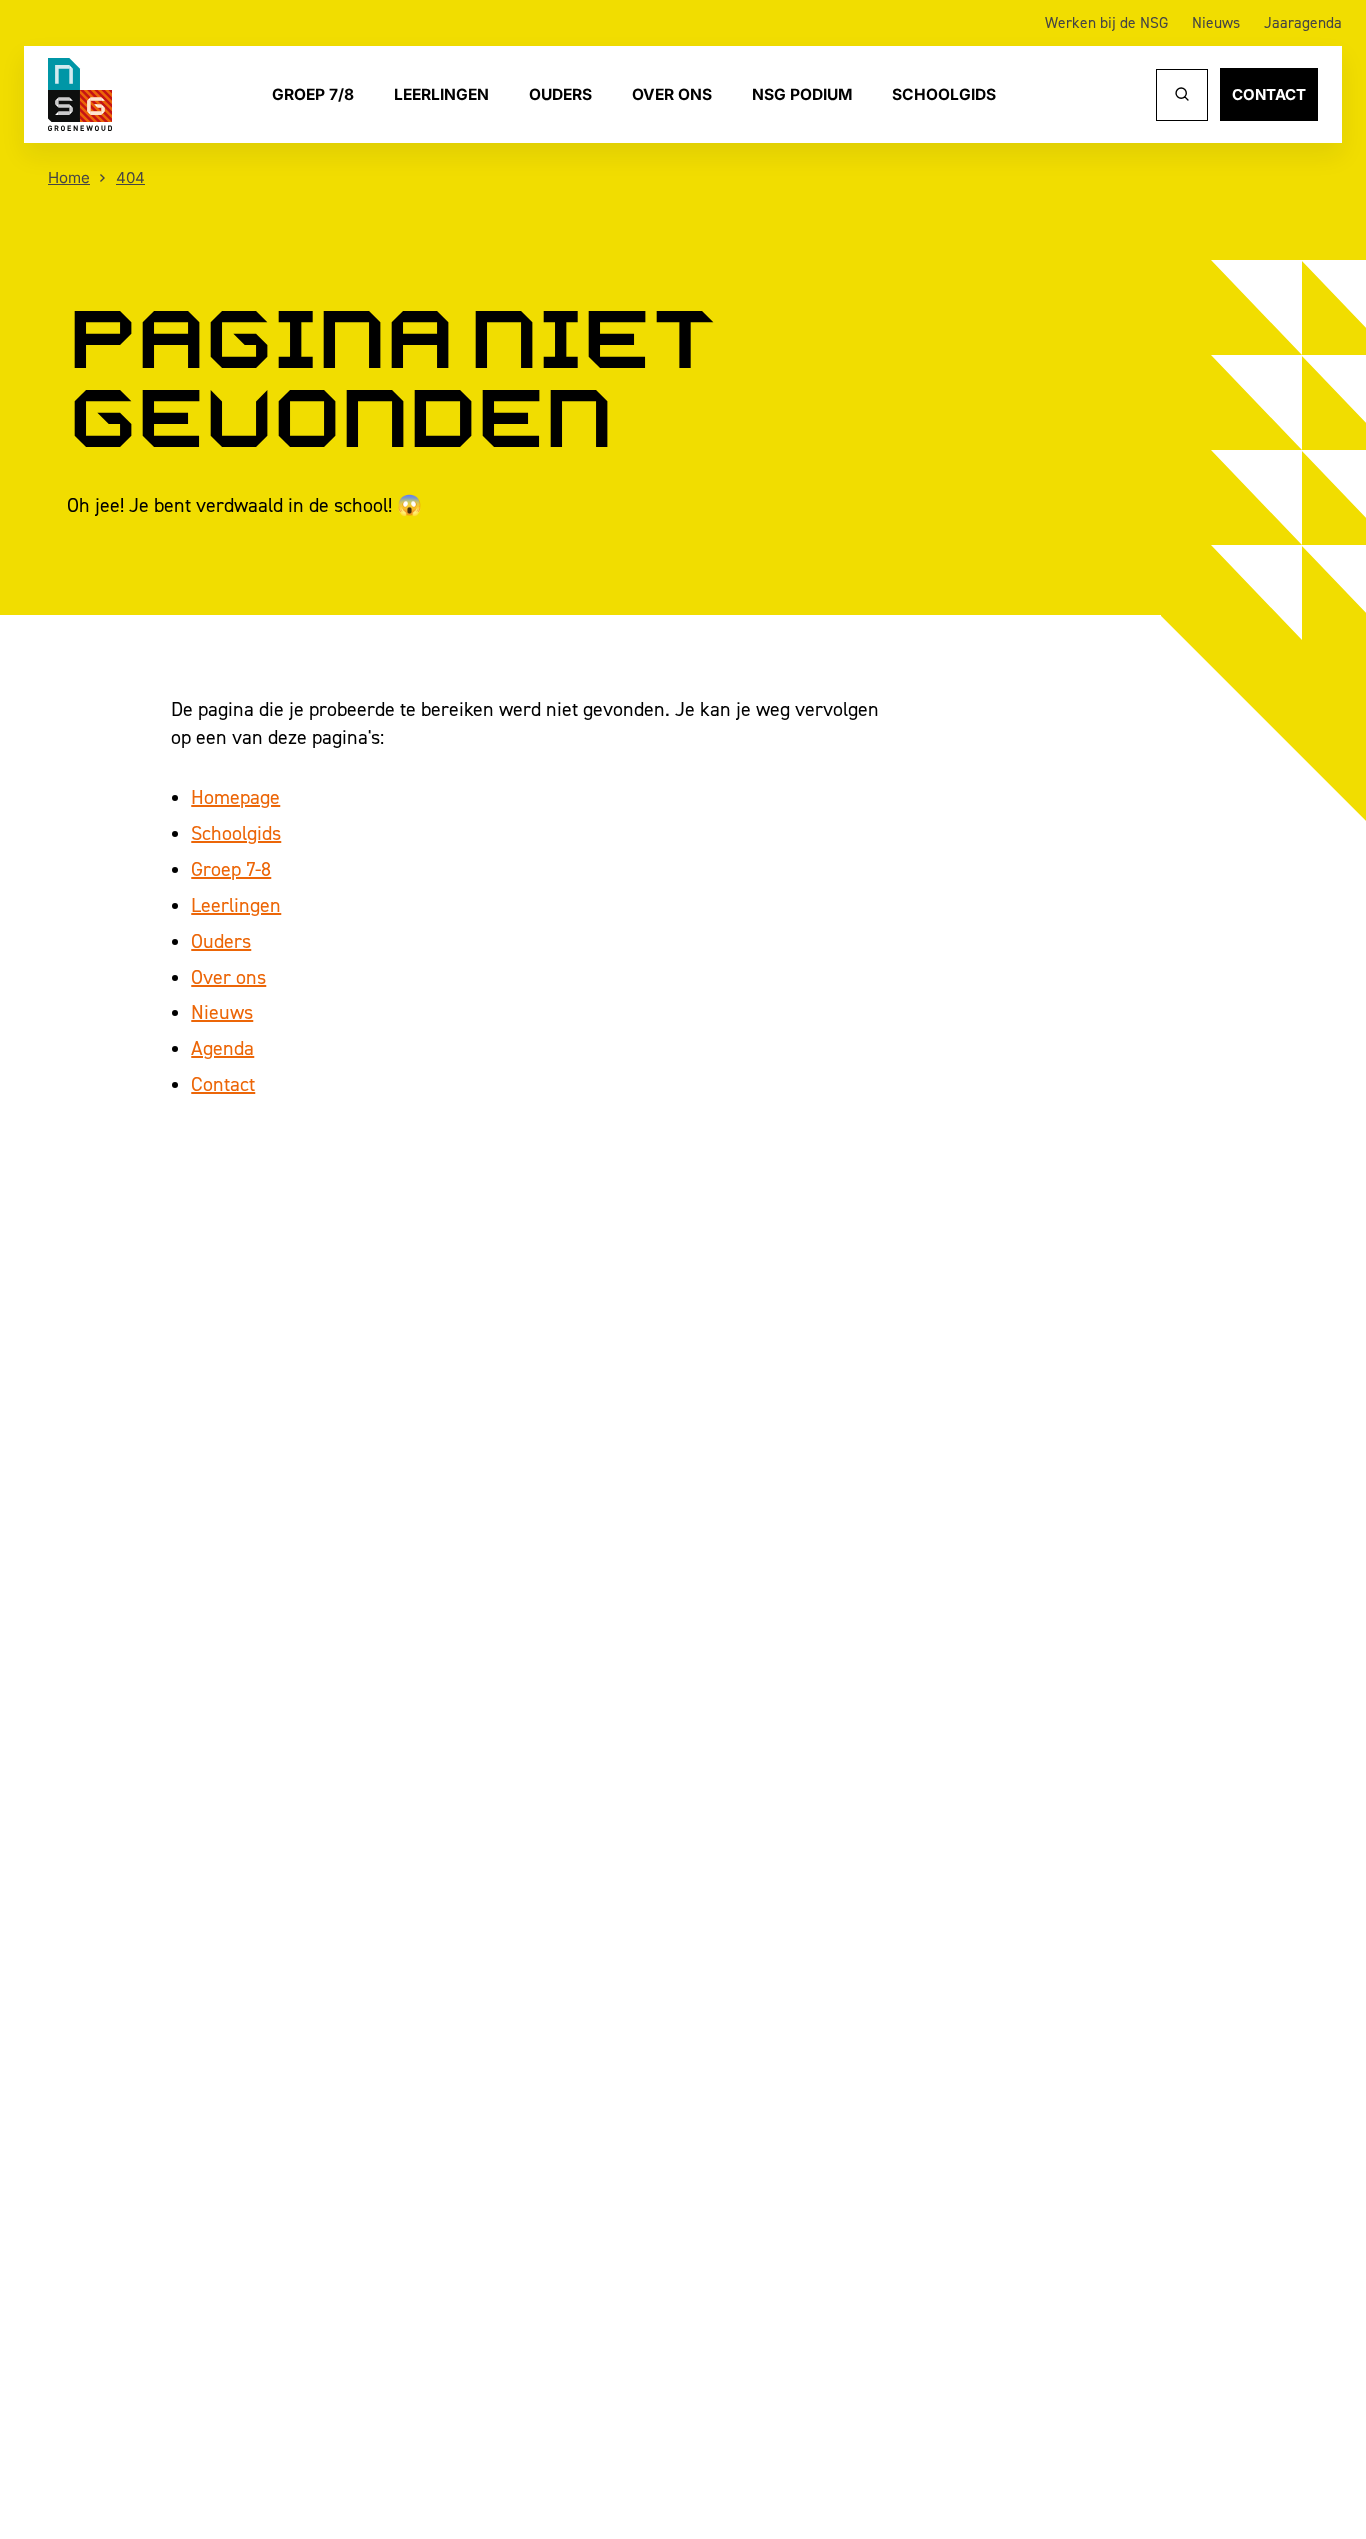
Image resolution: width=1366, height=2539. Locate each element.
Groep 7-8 (231, 869)
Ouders (560, 93)
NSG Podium (802, 93)
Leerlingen (441, 93)
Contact (1269, 94)
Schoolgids (944, 93)
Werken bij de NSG (1106, 22)
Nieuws (1216, 22)
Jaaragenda (1303, 22)
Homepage (235, 797)
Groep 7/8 (313, 93)
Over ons (672, 93)
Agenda (222, 1048)
